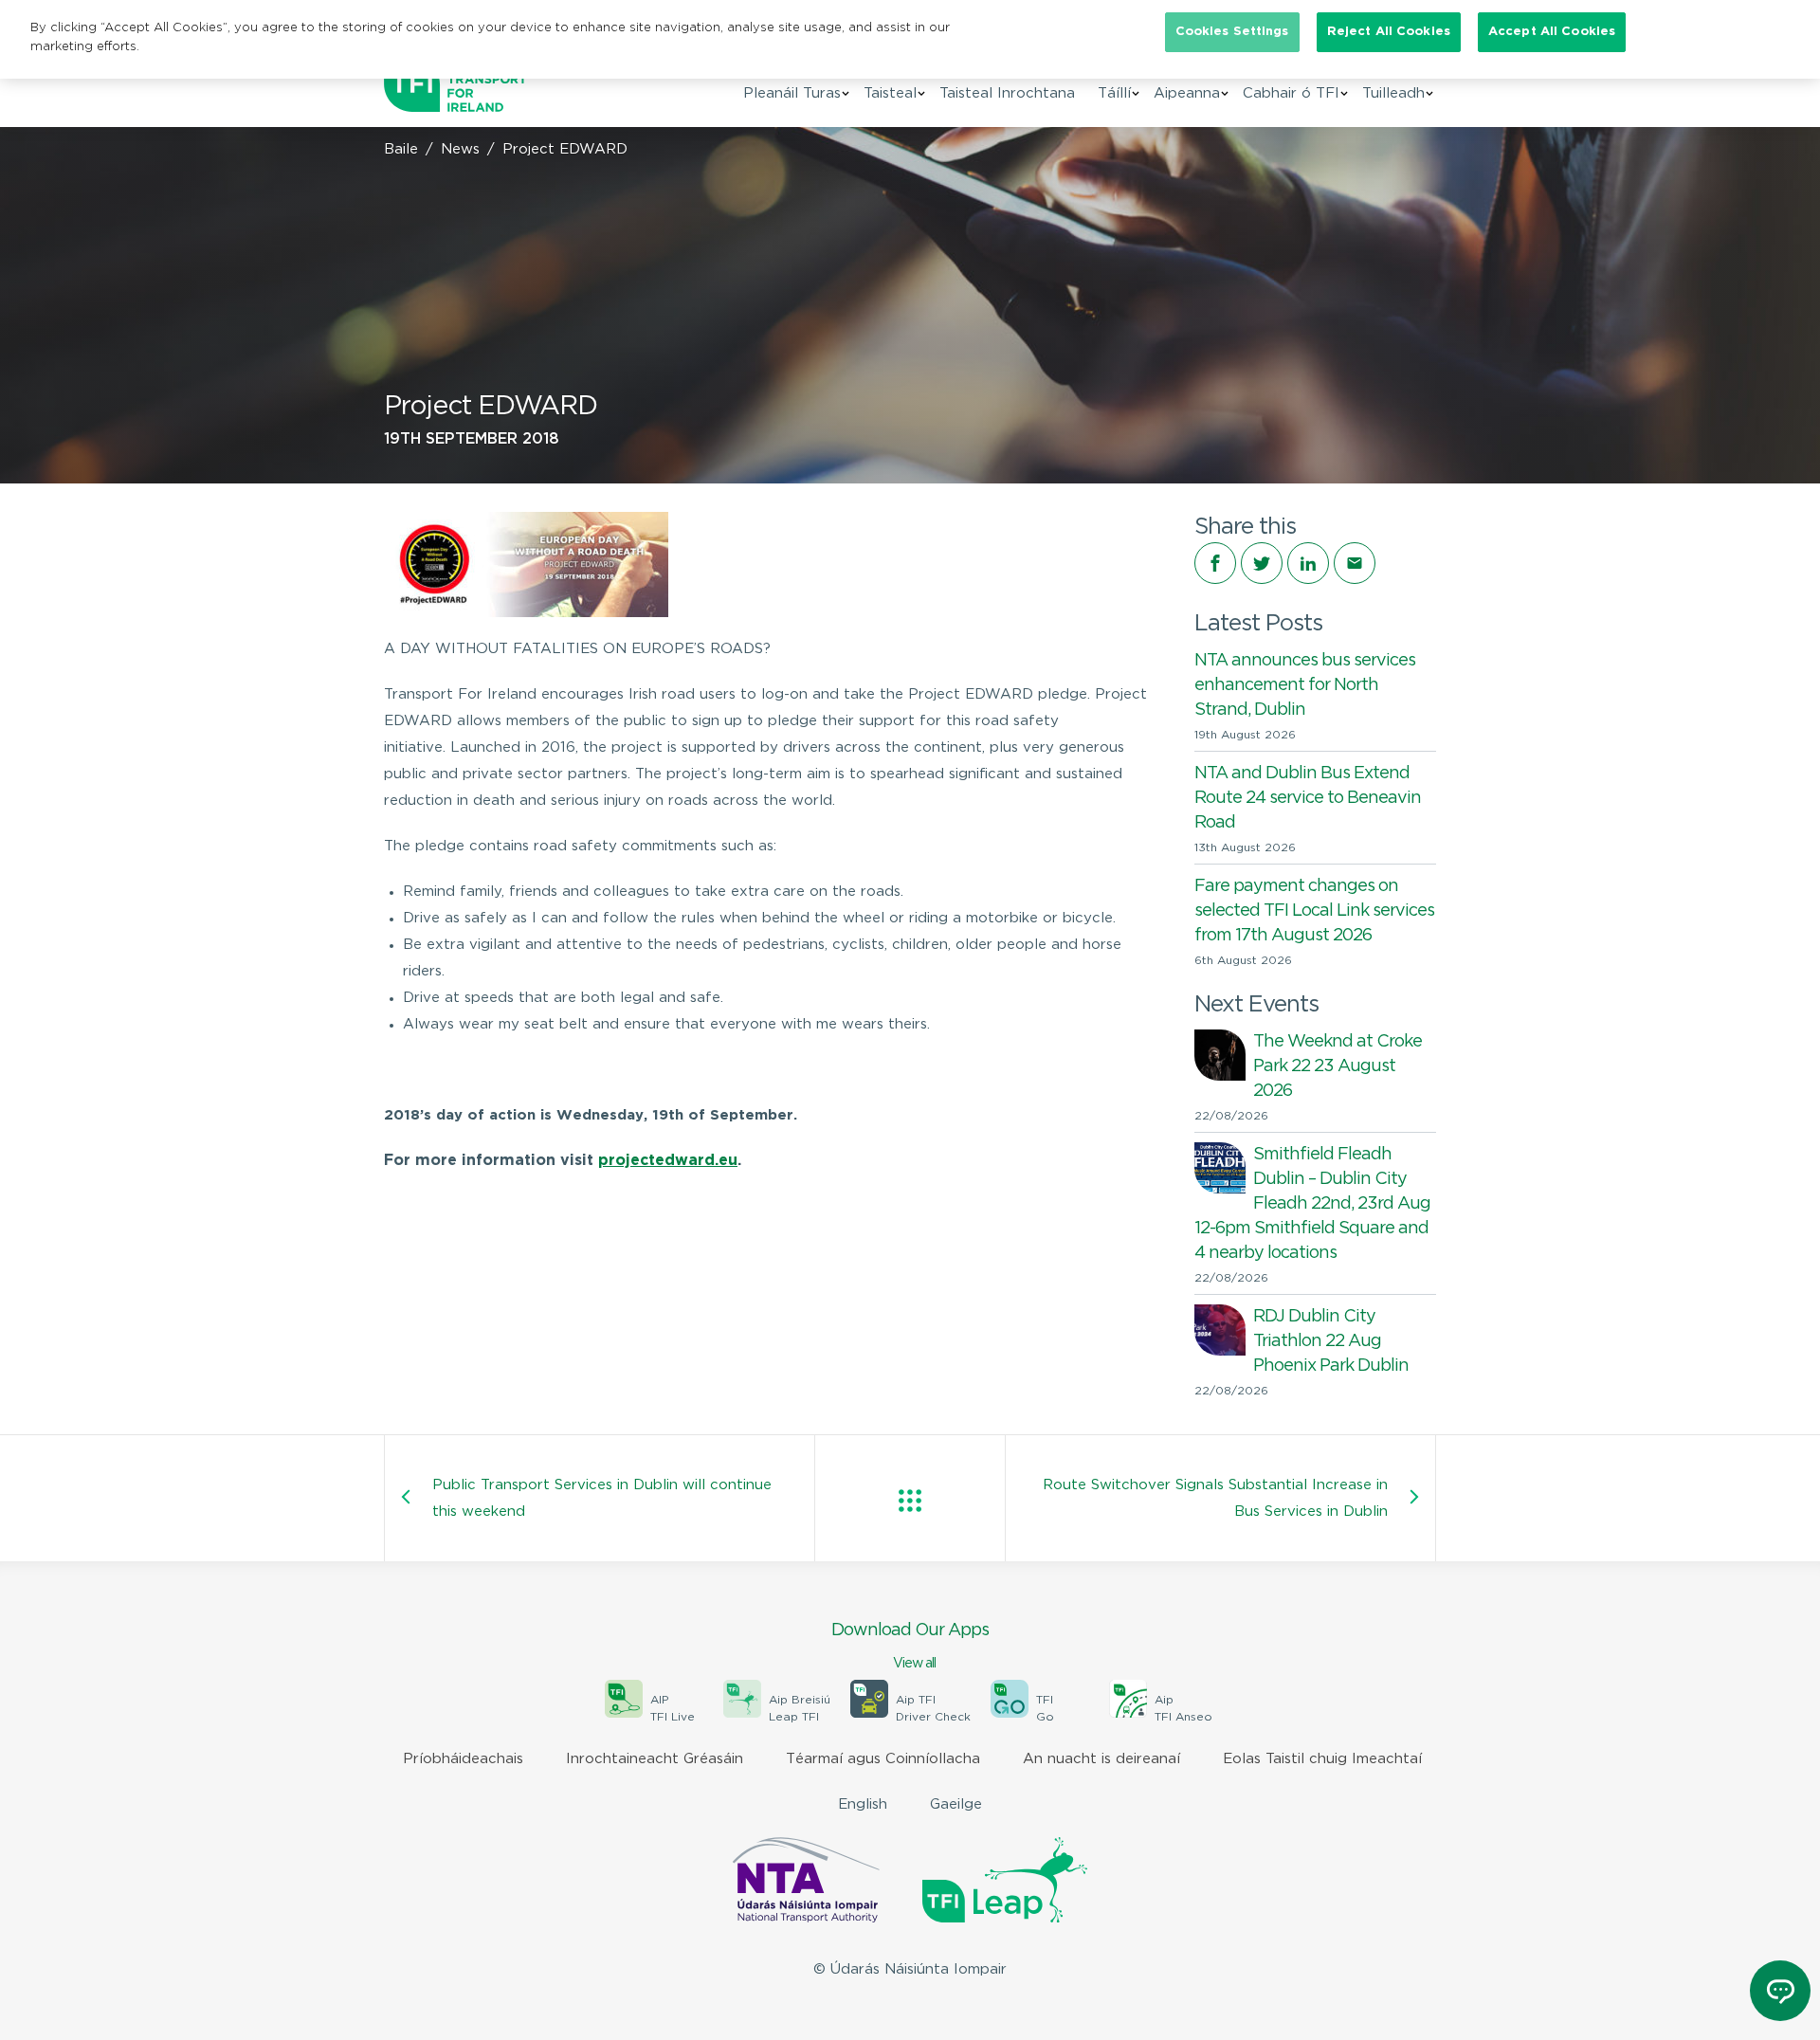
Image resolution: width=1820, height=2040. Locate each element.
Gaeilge (956, 1804)
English (863, 1804)
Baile (401, 149)
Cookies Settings (1232, 32)
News (460, 149)
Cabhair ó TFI (1291, 93)
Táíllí (1114, 93)
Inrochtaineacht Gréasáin (655, 1759)
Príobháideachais (463, 1759)
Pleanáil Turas (792, 93)
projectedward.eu (668, 1161)
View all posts (910, 1501)
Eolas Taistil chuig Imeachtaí (1322, 1759)
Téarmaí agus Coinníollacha (883, 1759)
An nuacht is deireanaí (1101, 1759)
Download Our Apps (910, 1646)
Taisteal (890, 93)
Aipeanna (1187, 93)
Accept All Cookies (1552, 32)
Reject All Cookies (1389, 32)
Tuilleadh (1393, 93)
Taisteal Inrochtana (1007, 93)
